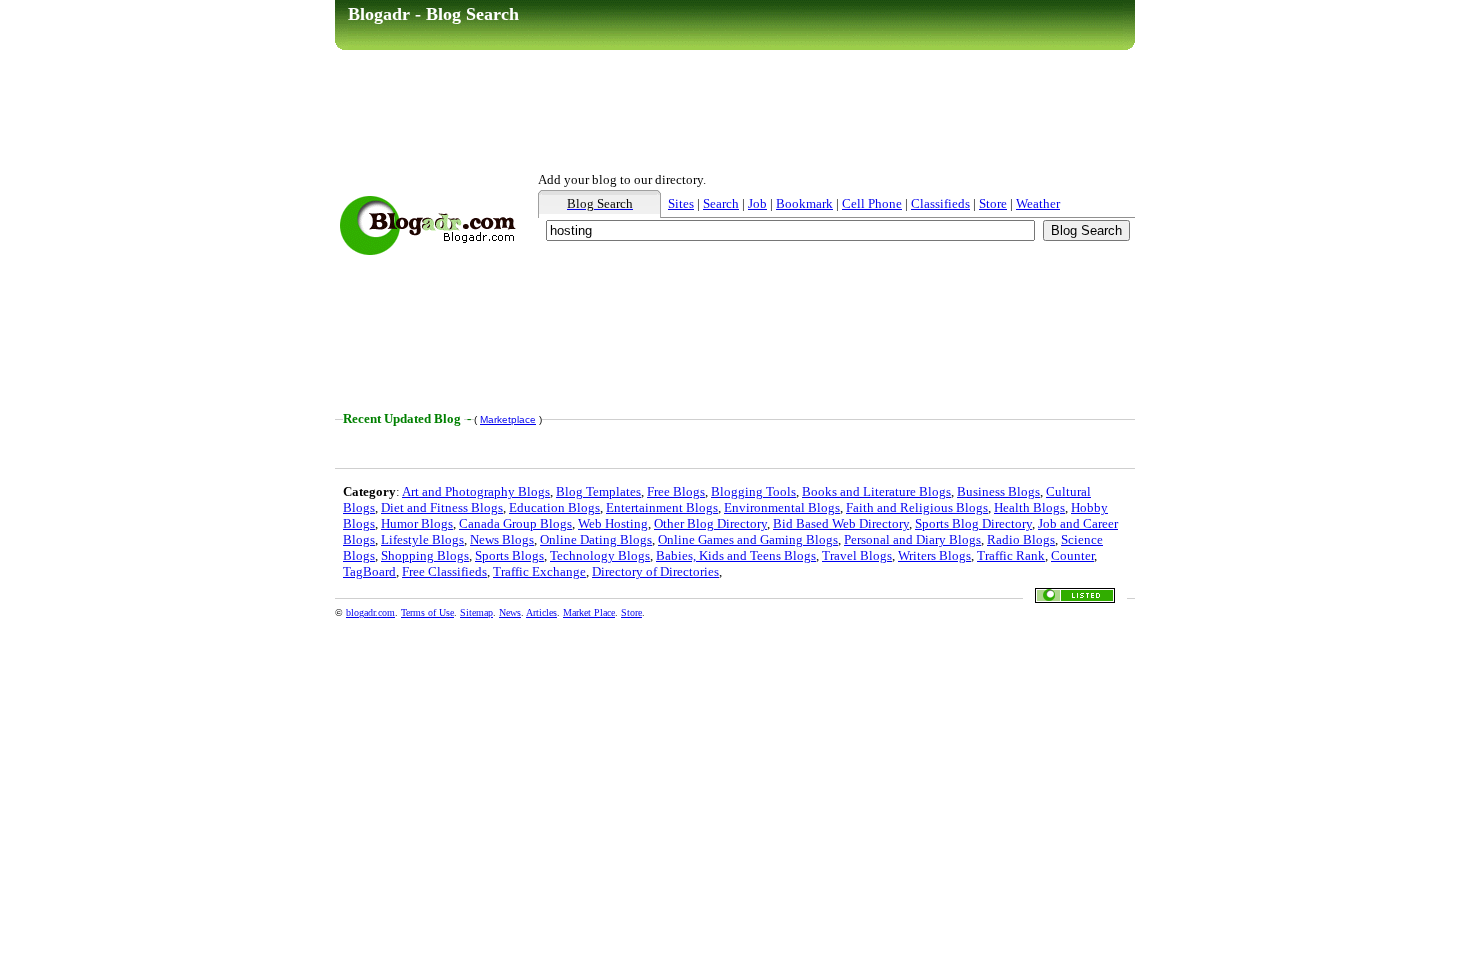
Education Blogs (554, 507)
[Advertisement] (735, 111)
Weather (1038, 203)
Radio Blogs (1021, 539)
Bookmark (804, 203)
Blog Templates (598, 491)
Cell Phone (872, 203)
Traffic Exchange (539, 571)
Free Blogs (676, 491)
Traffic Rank (1011, 555)
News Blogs (502, 539)
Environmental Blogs (782, 507)
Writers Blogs (934, 555)
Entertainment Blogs (662, 507)
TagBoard (369, 571)
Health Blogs (1029, 507)
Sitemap (476, 612)
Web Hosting (613, 523)
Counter (1072, 555)
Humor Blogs (417, 523)
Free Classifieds (444, 571)
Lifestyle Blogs (422, 539)
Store (993, 203)
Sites (681, 203)
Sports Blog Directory (973, 523)
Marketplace (508, 419)
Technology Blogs (600, 555)
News (510, 612)
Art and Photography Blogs (476, 491)
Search (721, 203)
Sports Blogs (509, 555)
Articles (541, 612)
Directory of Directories (655, 571)
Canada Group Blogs (515, 523)
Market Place (589, 612)
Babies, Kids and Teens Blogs (736, 555)
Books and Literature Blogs (876, 491)
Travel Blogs (857, 555)
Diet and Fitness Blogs (442, 507)
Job (757, 203)
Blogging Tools (753, 491)
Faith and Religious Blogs (917, 507)
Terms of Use (427, 612)
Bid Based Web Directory (841, 523)
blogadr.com (370, 612)
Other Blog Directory (710, 523)
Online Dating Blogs (596, 539)
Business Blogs (998, 491)
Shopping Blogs (425, 555)
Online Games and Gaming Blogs (748, 539)
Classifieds (940, 203)
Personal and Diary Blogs (912, 539)
